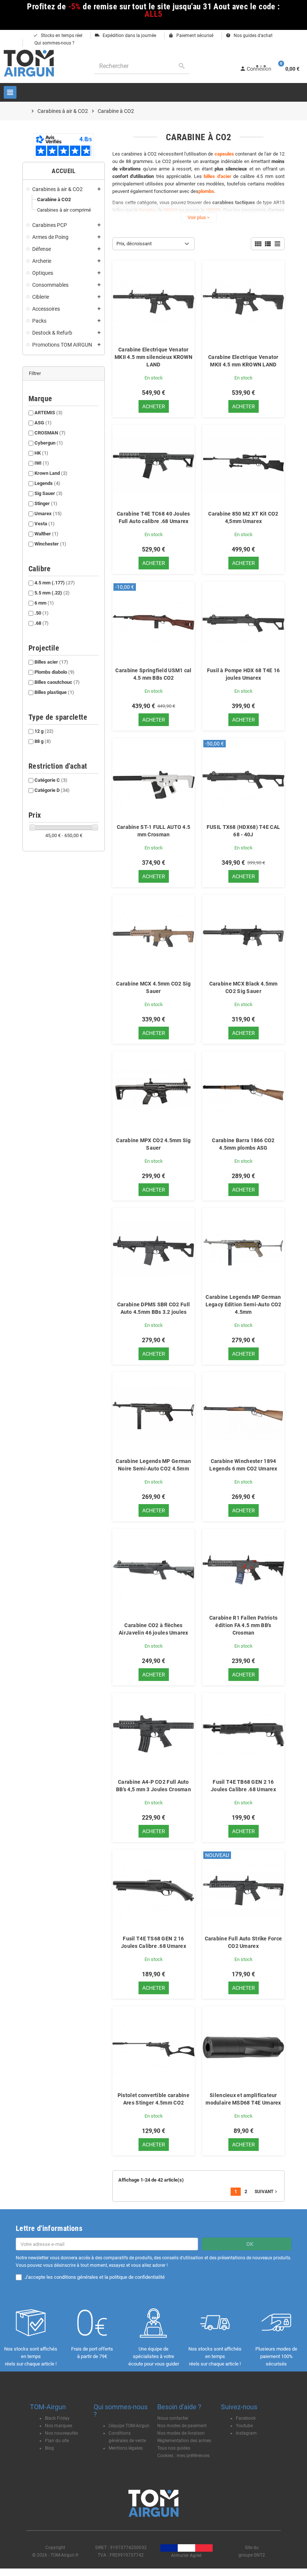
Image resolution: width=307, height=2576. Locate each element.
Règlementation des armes (184, 2441)
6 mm (44, 603)
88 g (43, 741)
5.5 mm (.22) (52, 593)
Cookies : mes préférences (183, 2456)
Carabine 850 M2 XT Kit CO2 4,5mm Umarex (243, 517)
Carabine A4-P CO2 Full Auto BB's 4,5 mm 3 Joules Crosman (153, 1786)
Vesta (45, 524)
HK (41, 453)
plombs (206, 191)
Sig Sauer (48, 493)
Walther (46, 534)
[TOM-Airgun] (29, 63)
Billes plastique (54, 692)
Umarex (48, 514)
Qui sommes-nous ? (54, 43)
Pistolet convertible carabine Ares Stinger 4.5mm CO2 (153, 2099)
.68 (42, 623)
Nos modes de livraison (181, 2433)
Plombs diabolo (54, 672)
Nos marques (59, 2426)
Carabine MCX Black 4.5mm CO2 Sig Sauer (244, 987)
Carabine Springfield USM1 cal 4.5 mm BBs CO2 (153, 674)
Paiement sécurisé (191, 36)
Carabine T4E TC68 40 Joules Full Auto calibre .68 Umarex (153, 517)
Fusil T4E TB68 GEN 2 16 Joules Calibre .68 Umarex (243, 1786)
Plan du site (57, 2441)
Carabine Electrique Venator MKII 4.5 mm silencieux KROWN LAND (153, 357)
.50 (42, 613)
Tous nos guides (174, 2448)
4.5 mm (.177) (55, 583)
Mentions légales (126, 2448)
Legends (47, 483)
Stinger (46, 503)
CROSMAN (50, 433)
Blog (49, 2448)
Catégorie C (51, 780)
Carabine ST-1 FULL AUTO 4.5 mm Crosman (154, 831)
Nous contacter (173, 2418)
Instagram (246, 2433)
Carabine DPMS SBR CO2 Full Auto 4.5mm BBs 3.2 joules (153, 1308)
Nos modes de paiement (182, 2426)
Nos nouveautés (61, 2433)
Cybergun (49, 443)
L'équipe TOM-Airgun (129, 2426)
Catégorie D (52, 790)
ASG (43, 423)
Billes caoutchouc (57, 682)
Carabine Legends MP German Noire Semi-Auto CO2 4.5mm (153, 1465)
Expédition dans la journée (125, 36)
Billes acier (51, 662)
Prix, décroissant (134, 244)
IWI (42, 463)
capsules (224, 154)
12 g (44, 731)
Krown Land (51, 473)
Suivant (267, 2192)
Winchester (50, 544)
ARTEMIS (48, 413)
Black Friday (57, 2418)
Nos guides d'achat (249, 36)
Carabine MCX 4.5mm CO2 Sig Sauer (153, 987)
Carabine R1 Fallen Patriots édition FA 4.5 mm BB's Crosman (244, 1625)
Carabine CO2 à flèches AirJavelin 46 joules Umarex (153, 1629)
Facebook (246, 2418)
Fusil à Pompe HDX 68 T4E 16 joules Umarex (244, 674)
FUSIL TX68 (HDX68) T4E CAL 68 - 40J (243, 831)
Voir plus (199, 217)
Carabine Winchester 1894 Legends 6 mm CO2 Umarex (243, 1465)
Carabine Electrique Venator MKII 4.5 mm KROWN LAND (243, 361)
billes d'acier (217, 176)
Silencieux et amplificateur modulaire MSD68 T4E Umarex (243, 2099)
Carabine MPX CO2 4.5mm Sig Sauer (153, 1144)
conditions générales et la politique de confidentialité (109, 2277)
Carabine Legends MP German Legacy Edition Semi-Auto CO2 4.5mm (244, 1304)
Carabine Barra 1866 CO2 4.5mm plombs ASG (243, 1144)
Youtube (244, 2426)
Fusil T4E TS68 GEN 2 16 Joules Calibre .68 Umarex (153, 1942)
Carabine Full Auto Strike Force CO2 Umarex (244, 1942)
